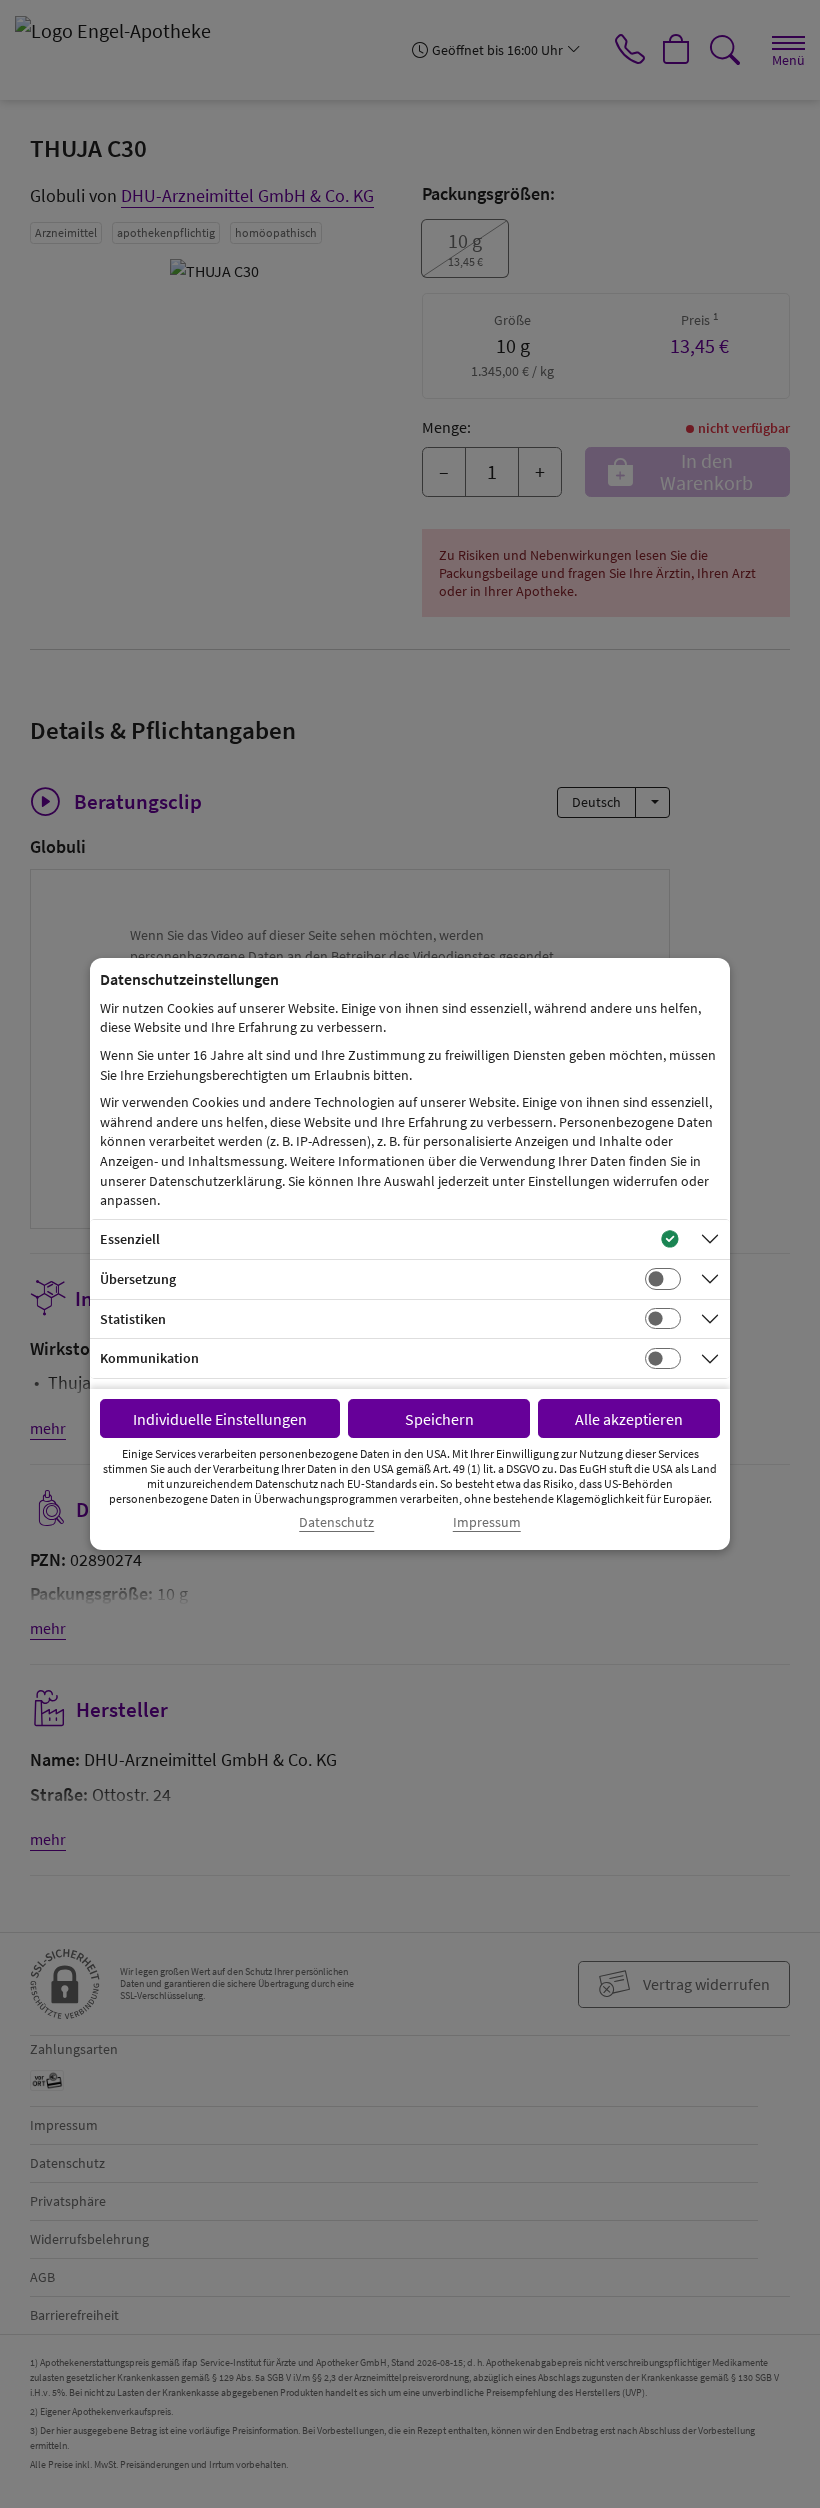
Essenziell (130, 1239)
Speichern (439, 1419)
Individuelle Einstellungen (220, 1419)
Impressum (487, 1522)
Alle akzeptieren (629, 1419)
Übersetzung (138, 1279)
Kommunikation (149, 1358)
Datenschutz (336, 1522)
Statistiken (133, 1319)
